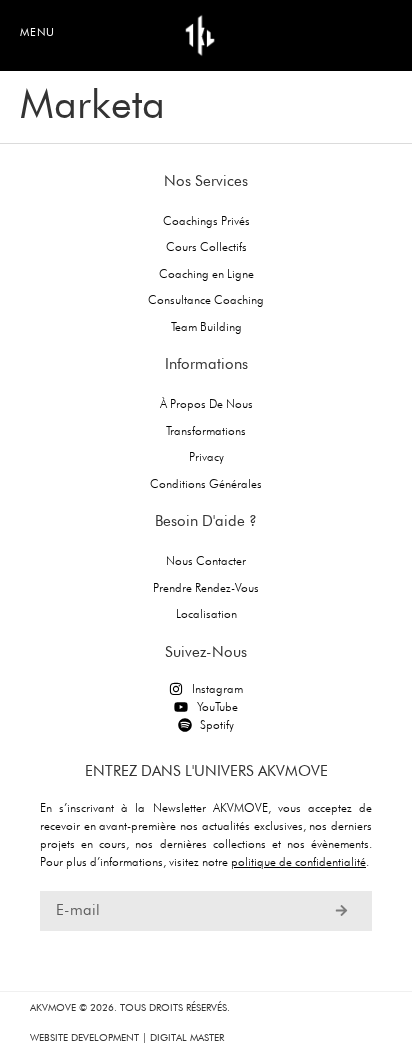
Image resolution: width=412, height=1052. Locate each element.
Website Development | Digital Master (127, 1037)
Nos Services (206, 181)
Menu (37, 32)
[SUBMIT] (341, 911)
